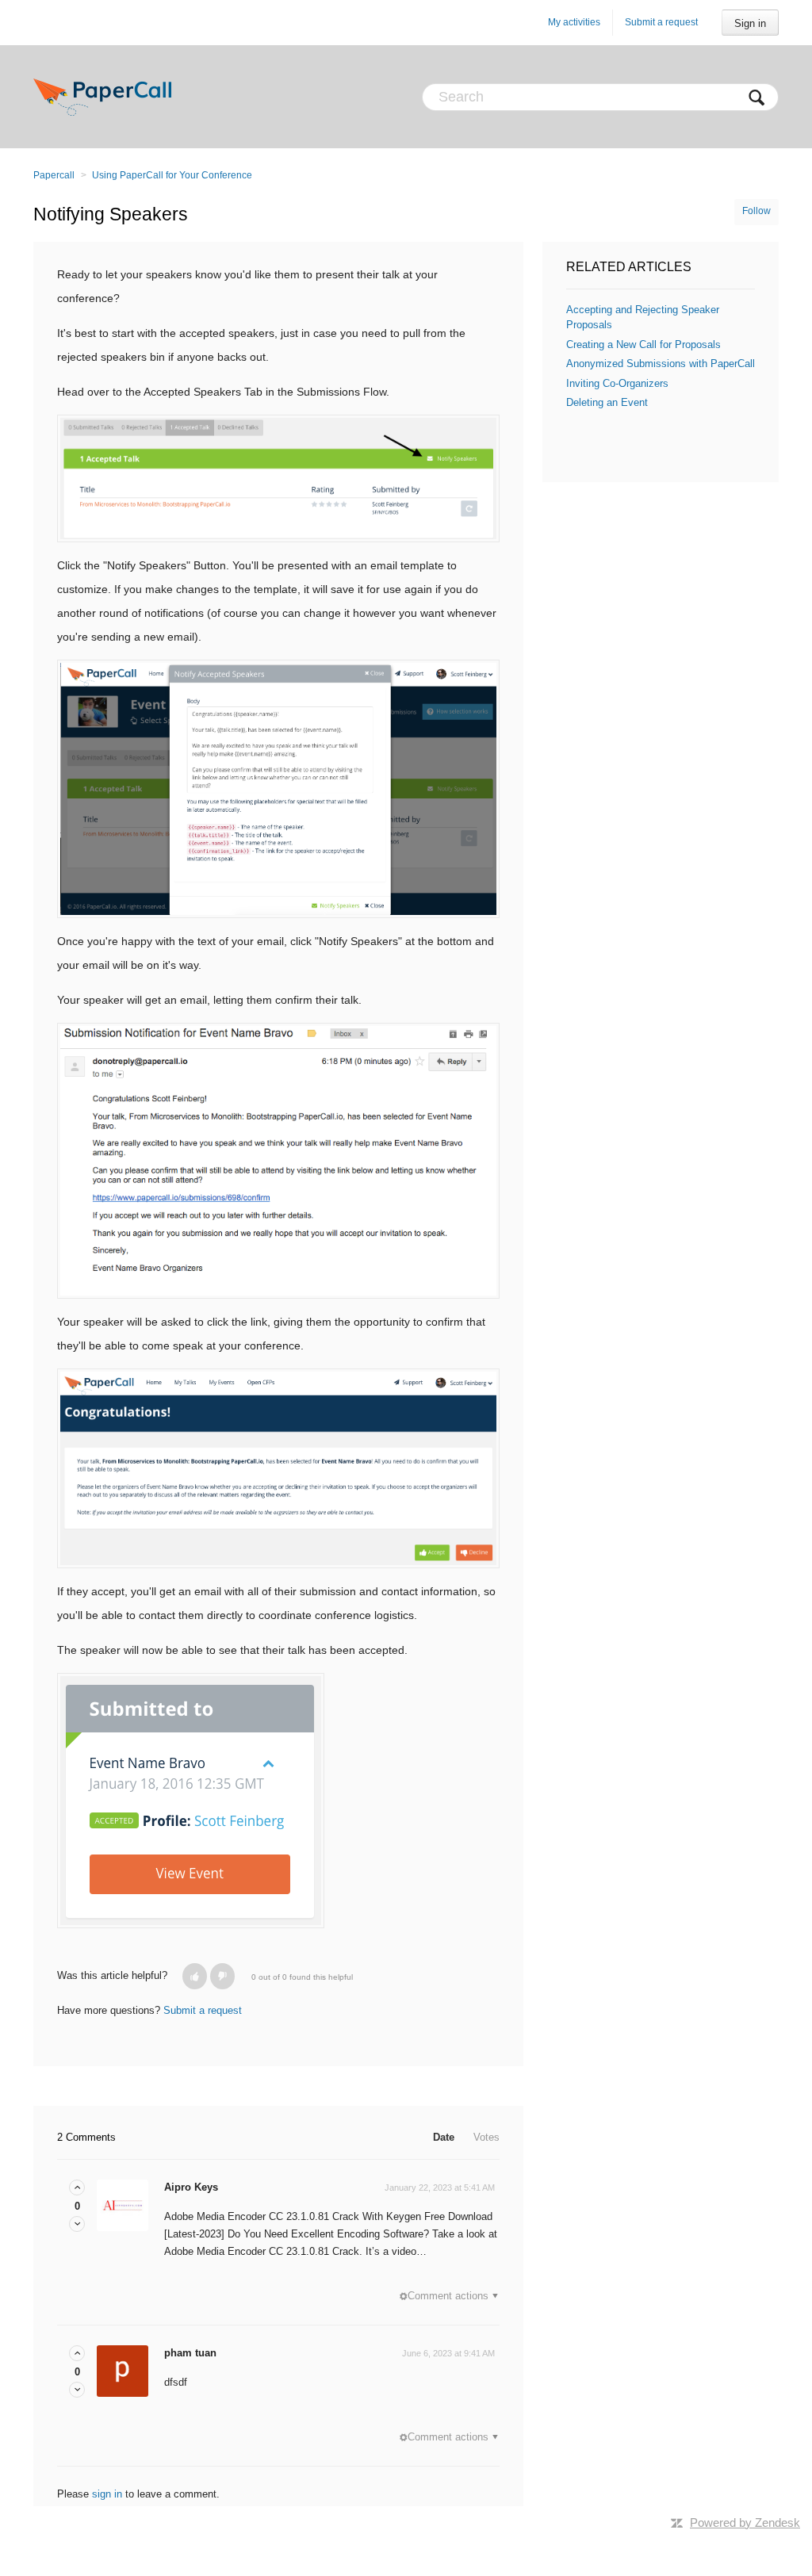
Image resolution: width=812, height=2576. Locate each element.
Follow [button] (756, 211)
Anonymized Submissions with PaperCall (661, 364)
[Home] (102, 97)
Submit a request (661, 22)
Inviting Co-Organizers (617, 383)
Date (444, 2137)
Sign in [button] (750, 23)
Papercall (54, 175)
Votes (486, 2137)
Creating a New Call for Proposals (643, 344)
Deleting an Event (607, 402)
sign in (107, 2494)
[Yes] (195, 1976)
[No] (222, 1976)
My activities (574, 22)
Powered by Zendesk (745, 2522)
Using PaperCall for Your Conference (172, 175)
